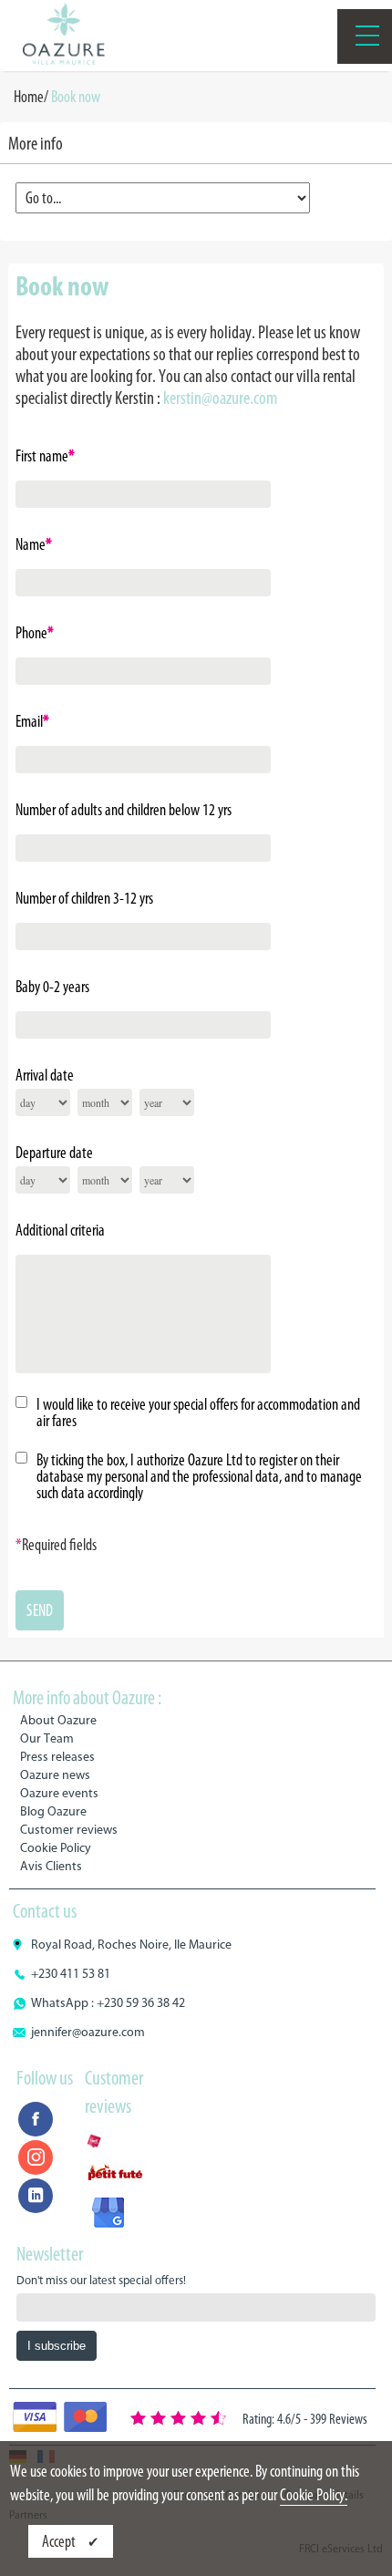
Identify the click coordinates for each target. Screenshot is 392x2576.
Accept (60, 2541)
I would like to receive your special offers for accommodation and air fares (198, 1412)
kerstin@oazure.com (220, 398)
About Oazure (58, 1720)
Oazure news (55, 1775)
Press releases (57, 1757)
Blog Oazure (53, 1811)
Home (29, 97)
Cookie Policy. (314, 2495)
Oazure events (59, 1793)
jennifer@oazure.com (88, 2032)
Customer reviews (69, 1830)
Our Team (47, 1738)
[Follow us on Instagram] (36, 2157)
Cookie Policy (56, 1848)
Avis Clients (51, 1866)
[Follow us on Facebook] (36, 2119)
